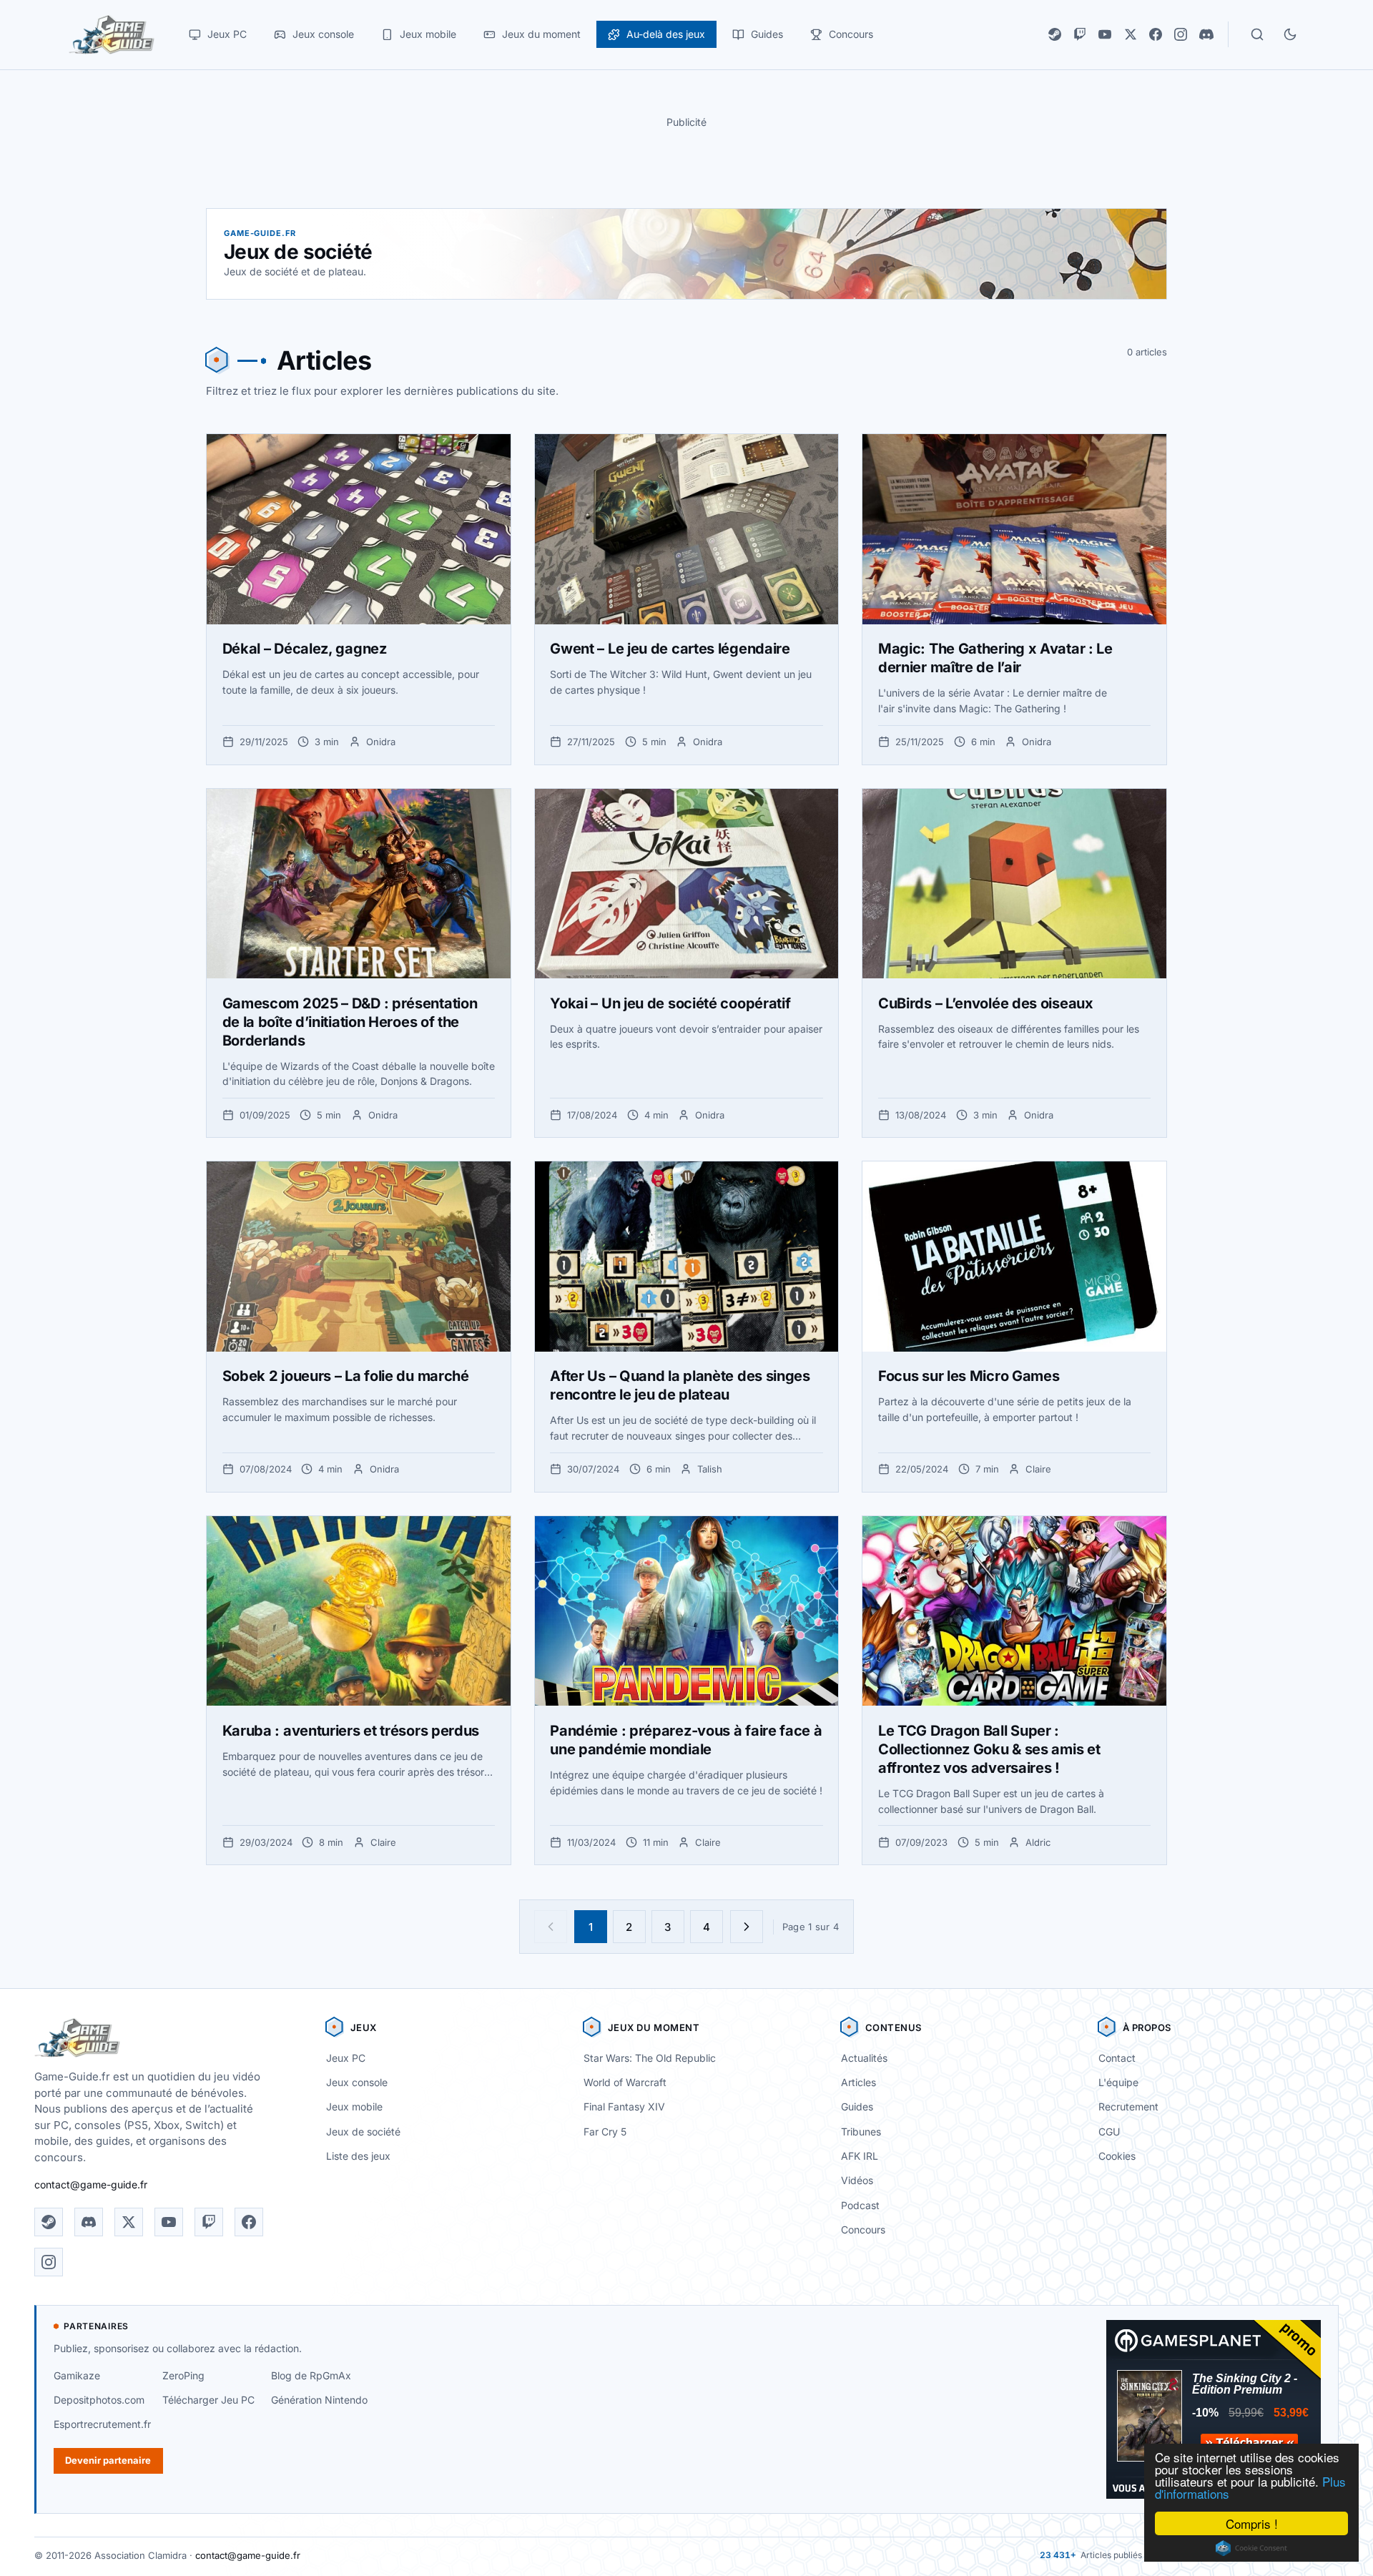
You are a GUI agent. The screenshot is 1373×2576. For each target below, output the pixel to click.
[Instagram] (1181, 34)
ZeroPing (183, 2375)
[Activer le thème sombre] (1290, 34)
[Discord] (1206, 34)
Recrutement (1128, 2106)
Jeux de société (363, 2132)
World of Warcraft (625, 2082)
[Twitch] (1080, 34)
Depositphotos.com (99, 2400)
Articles (858, 2082)
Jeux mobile (354, 2106)
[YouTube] (1105, 34)
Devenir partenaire (108, 2460)
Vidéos (857, 2180)
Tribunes (861, 2132)
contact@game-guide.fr (91, 2184)
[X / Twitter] (1131, 34)
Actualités (864, 2058)
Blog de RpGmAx (311, 2375)
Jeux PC (346, 2058)
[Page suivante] (747, 1927)
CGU (1109, 2132)
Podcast (860, 2205)
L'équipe (1118, 2082)
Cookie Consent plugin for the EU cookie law (1251, 2548)
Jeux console (357, 2082)
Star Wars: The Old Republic (650, 2058)
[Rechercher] (1257, 34)
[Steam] (1055, 34)
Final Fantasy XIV (624, 2106)
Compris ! (1252, 2523)
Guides (857, 2106)
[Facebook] (1156, 34)
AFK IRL (860, 2156)
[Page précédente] (551, 1927)
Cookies (1117, 2156)
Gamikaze (77, 2375)
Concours (863, 2230)
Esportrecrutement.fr (102, 2424)
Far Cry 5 (605, 2132)
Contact (1117, 2058)
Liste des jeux (358, 2156)
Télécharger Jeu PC (208, 2400)
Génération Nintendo (319, 2400)
